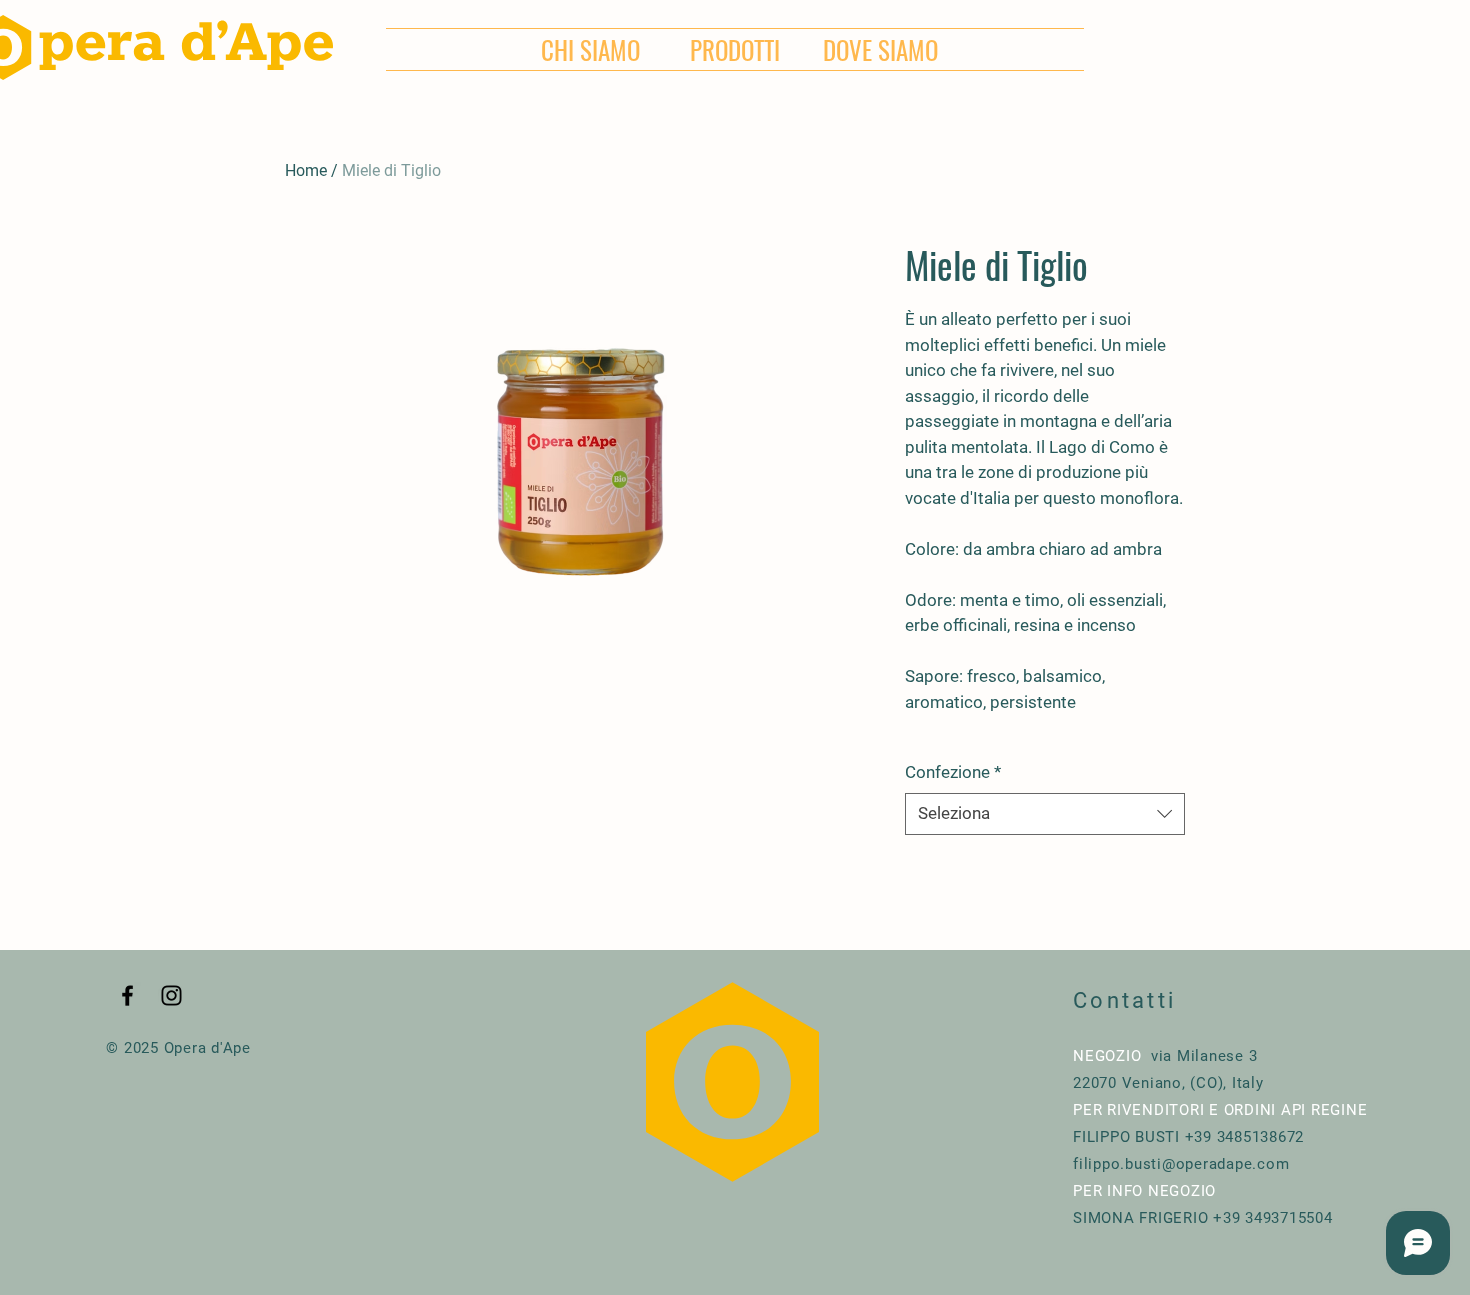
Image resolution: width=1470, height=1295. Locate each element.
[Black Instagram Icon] (171, 995)
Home (306, 170)
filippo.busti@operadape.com (1181, 1164)
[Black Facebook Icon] (127, 995)
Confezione (953, 772)
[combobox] (1045, 814)
